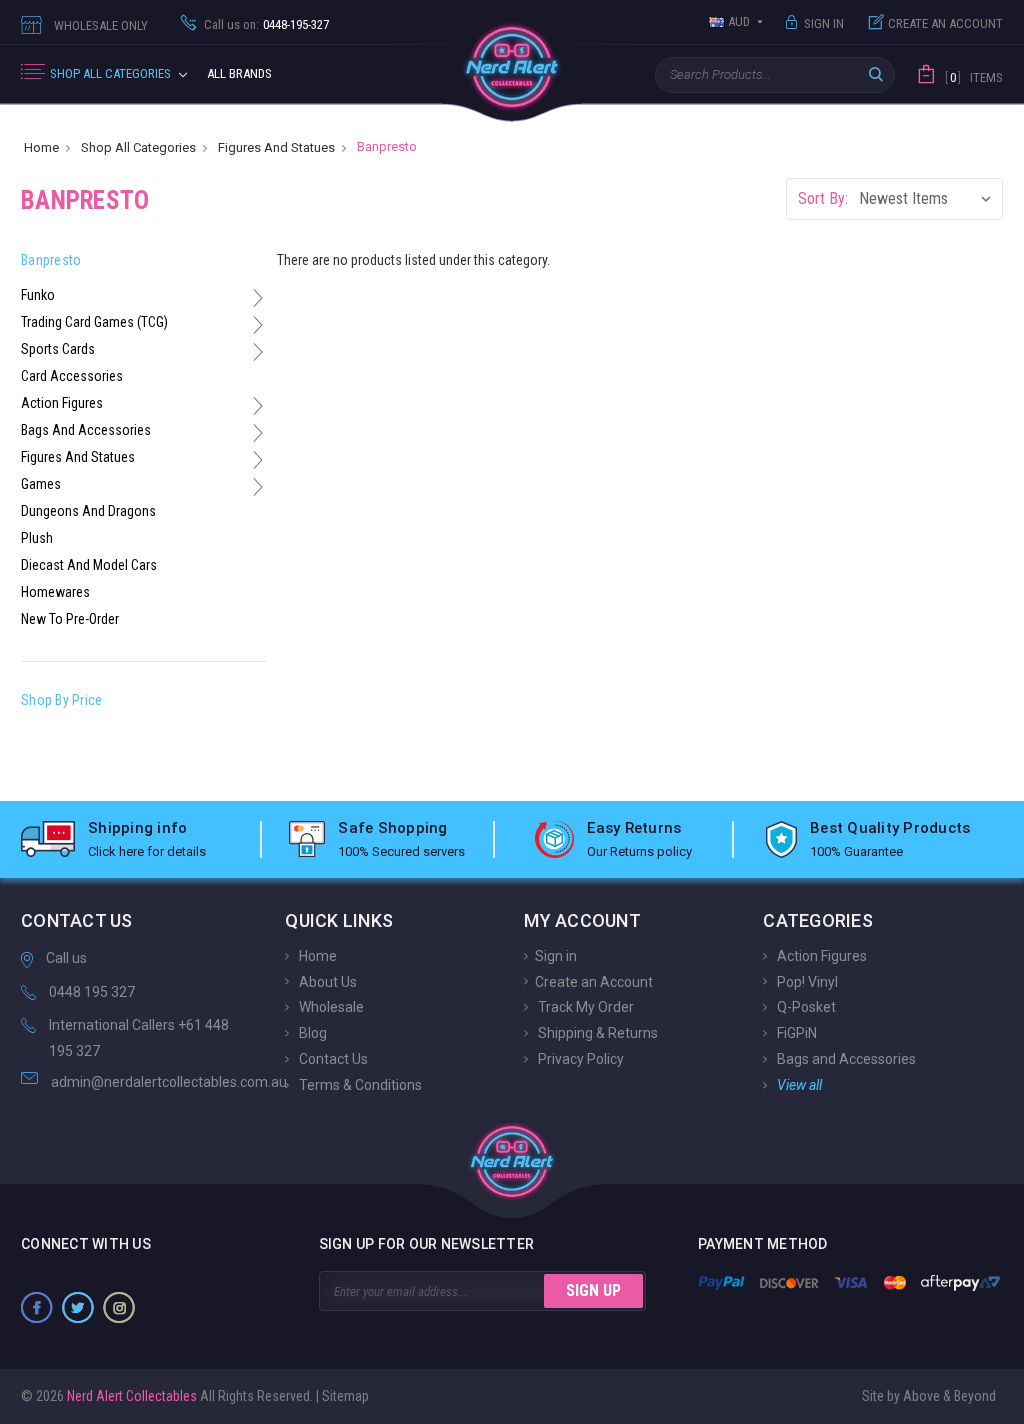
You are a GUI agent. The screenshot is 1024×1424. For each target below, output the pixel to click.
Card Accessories (72, 376)
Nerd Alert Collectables (130, 1396)
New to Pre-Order (70, 619)
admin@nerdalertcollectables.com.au (169, 1082)
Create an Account (945, 23)
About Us (326, 981)
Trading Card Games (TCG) (94, 322)
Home (316, 956)
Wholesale (330, 1007)
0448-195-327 (296, 24)
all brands (239, 73)
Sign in (824, 23)
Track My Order (584, 1007)
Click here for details (147, 851)
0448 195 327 (92, 992)
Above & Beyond (949, 1396)
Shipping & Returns (596, 1033)
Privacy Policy (579, 1059)
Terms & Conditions (359, 1085)
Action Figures (62, 403)
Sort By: (823, 198)
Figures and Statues (78, 457)
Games (41, 484)
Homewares (55, 592)
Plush (37, 538)
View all (798, 1085)
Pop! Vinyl (806, 981)
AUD (739, 21)
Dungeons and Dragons (88, 511)
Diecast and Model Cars (89, 565)
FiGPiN (795, 1033)
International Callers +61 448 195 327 (139, 1038)
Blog (311, 1033)
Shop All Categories (112, 73)
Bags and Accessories (86, 430)
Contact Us (332, 1059)
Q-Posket (805, 1007)
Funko (38, 295)
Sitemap (345, 1396)
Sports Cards (58, 349)
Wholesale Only (101, 25)
